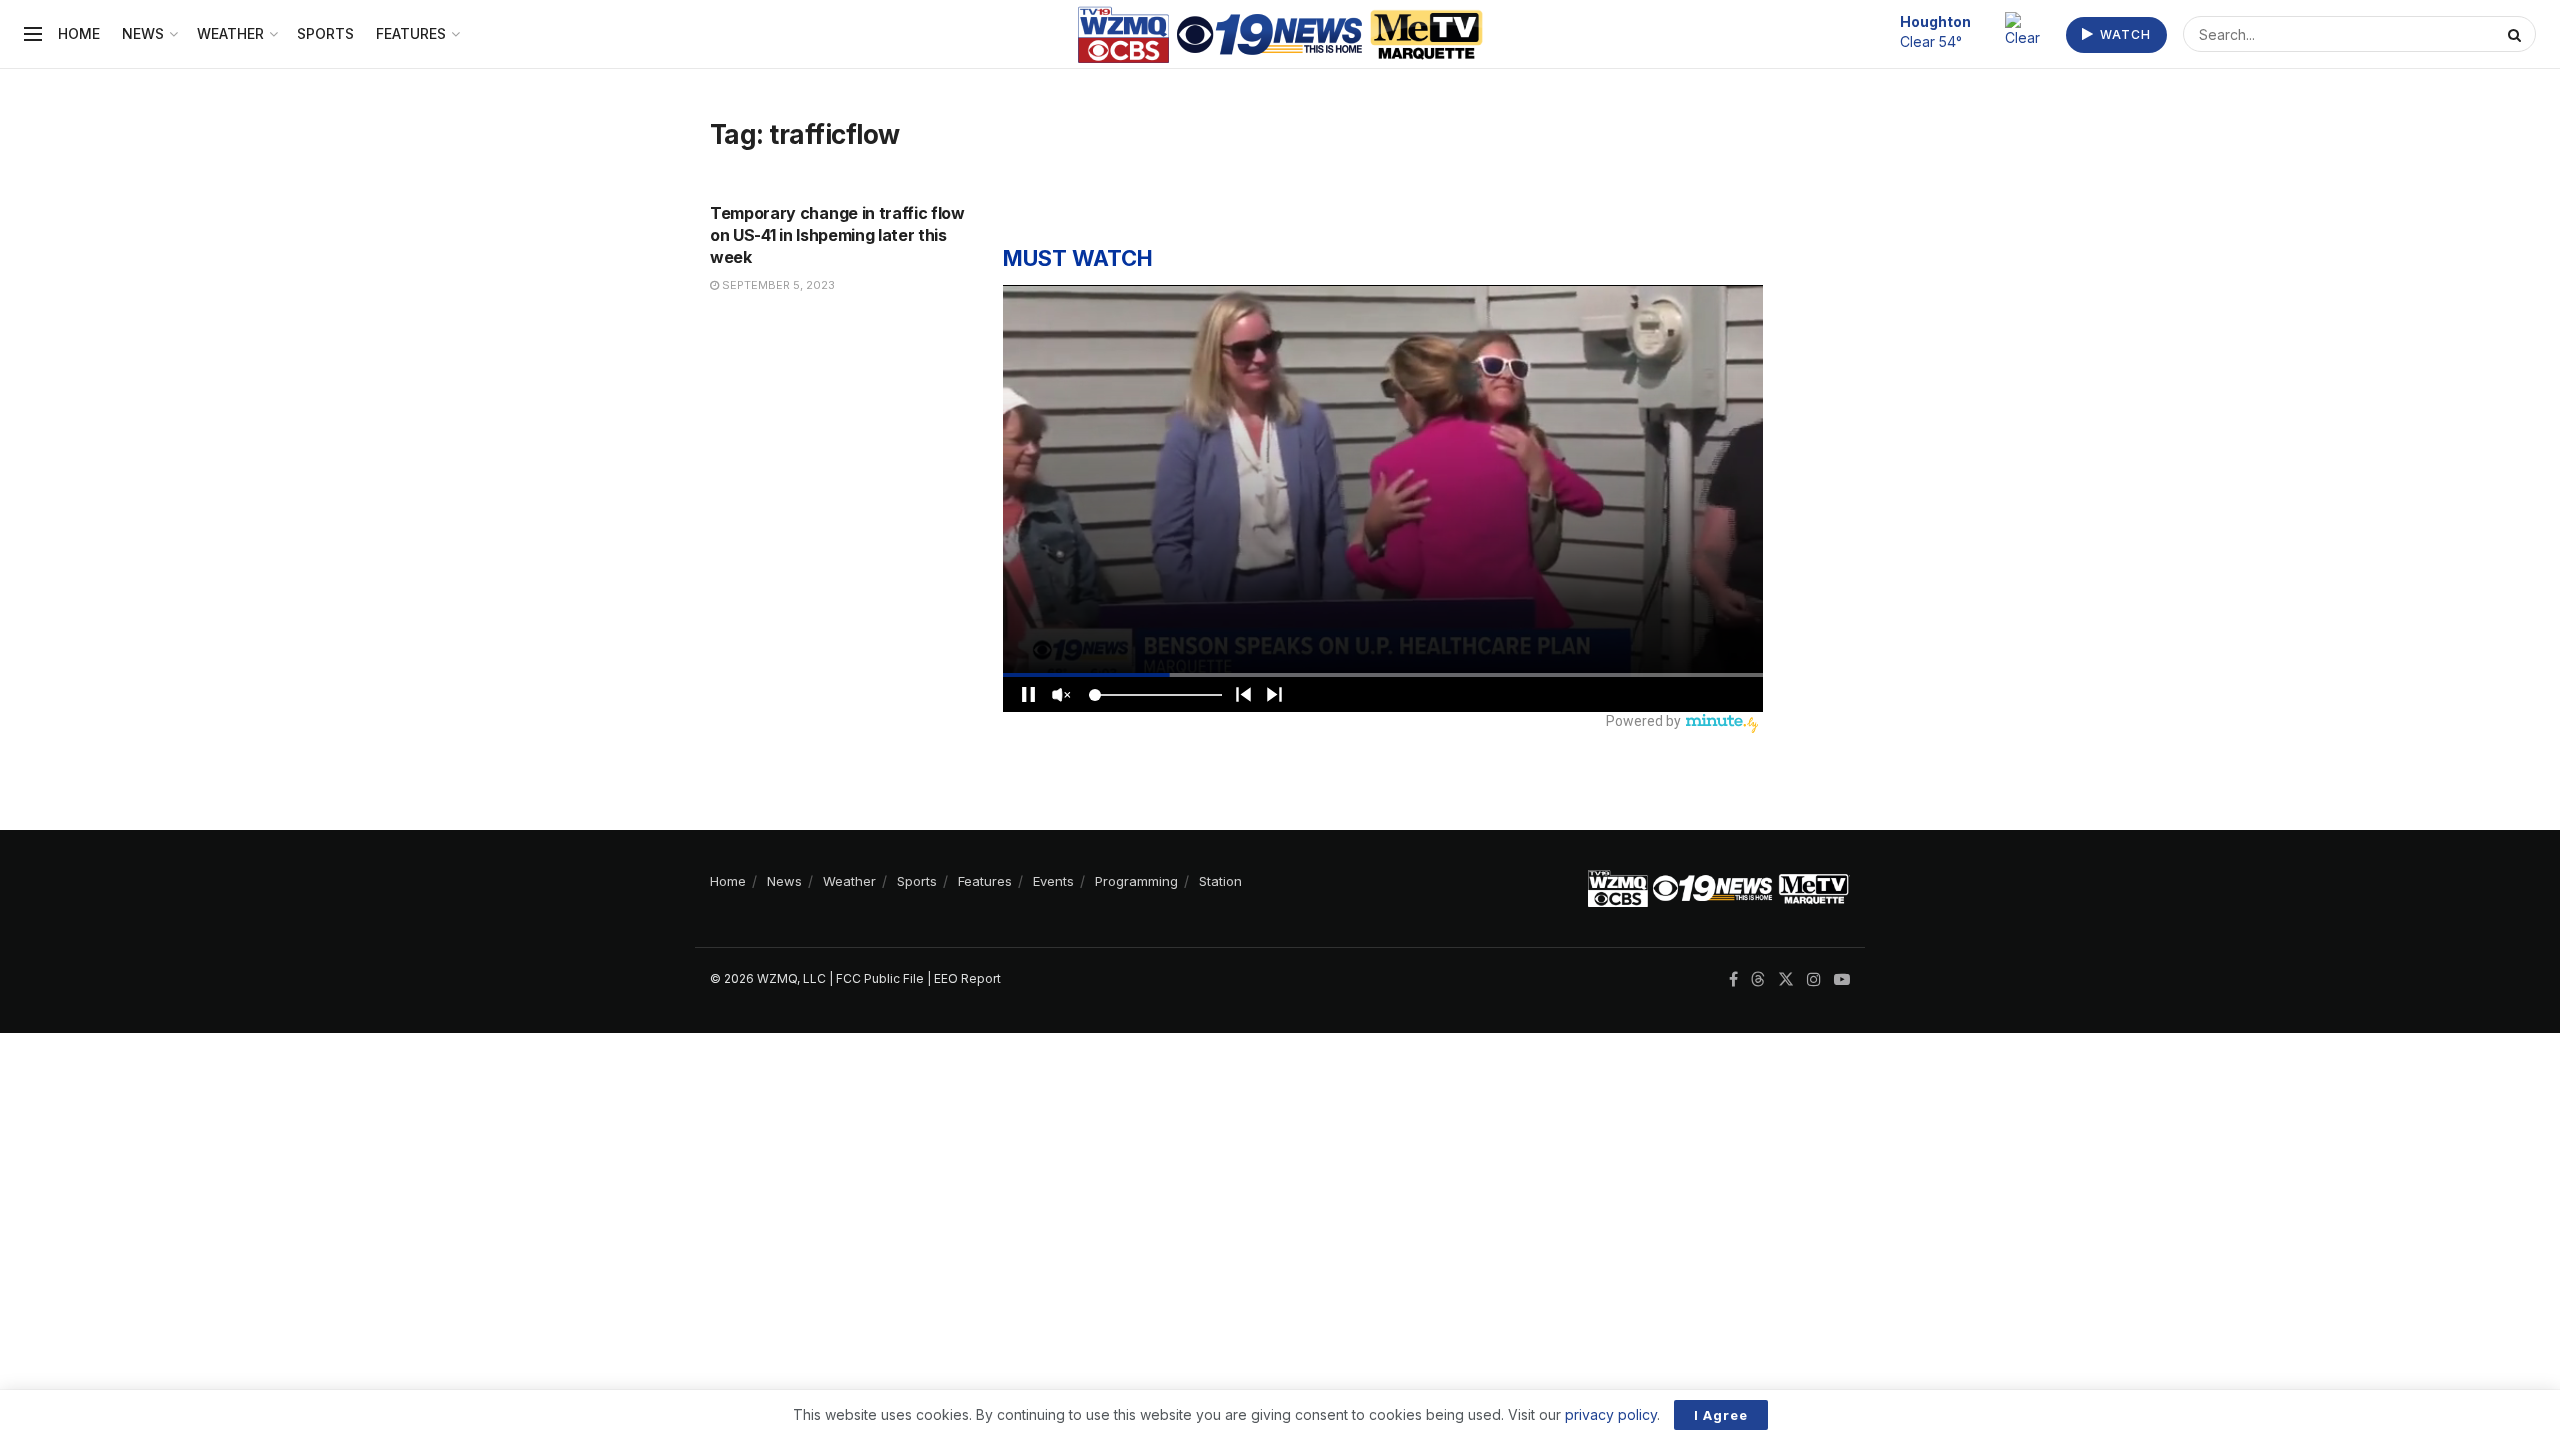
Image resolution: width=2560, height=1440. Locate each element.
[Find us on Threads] (1758, 980)
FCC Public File (880, 978)
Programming (1136, 881)
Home (79, 33)
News (143, 33)
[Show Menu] (33, 34)
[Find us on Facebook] (1733, 979)
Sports (325, 33)
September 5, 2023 (777, 285)
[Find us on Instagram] (1814, 979)
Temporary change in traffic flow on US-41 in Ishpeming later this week (837, 235)
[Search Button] (2517, 34)
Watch (2123, 34)
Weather (230, 33)
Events (1053, 881)
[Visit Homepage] (1280, 34)
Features (411, 33)
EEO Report (967, 978)
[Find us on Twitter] (1786, 979)
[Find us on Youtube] (1842, 979)
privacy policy (1611, 1414)
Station (1220, 881)
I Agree (1721, 1415)
